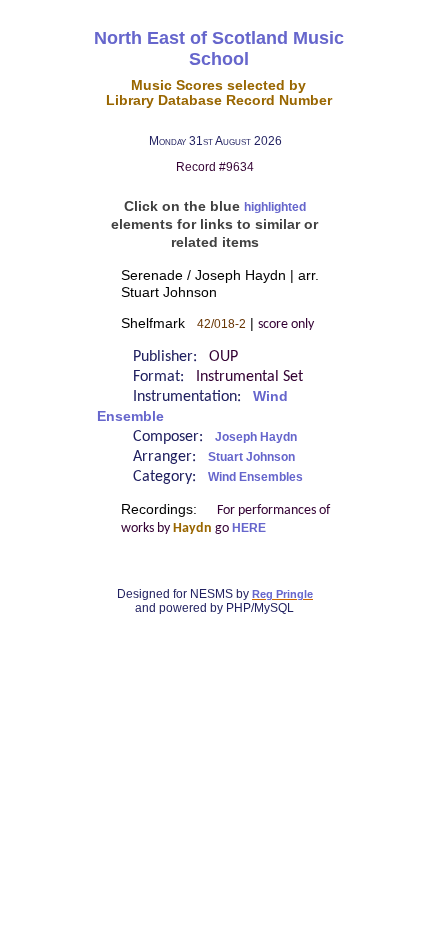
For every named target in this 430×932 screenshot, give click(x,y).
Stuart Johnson (251, 457)
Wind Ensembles (255, 477)
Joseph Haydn (256, 437)
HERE (249, 528)
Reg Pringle (282, 594)
